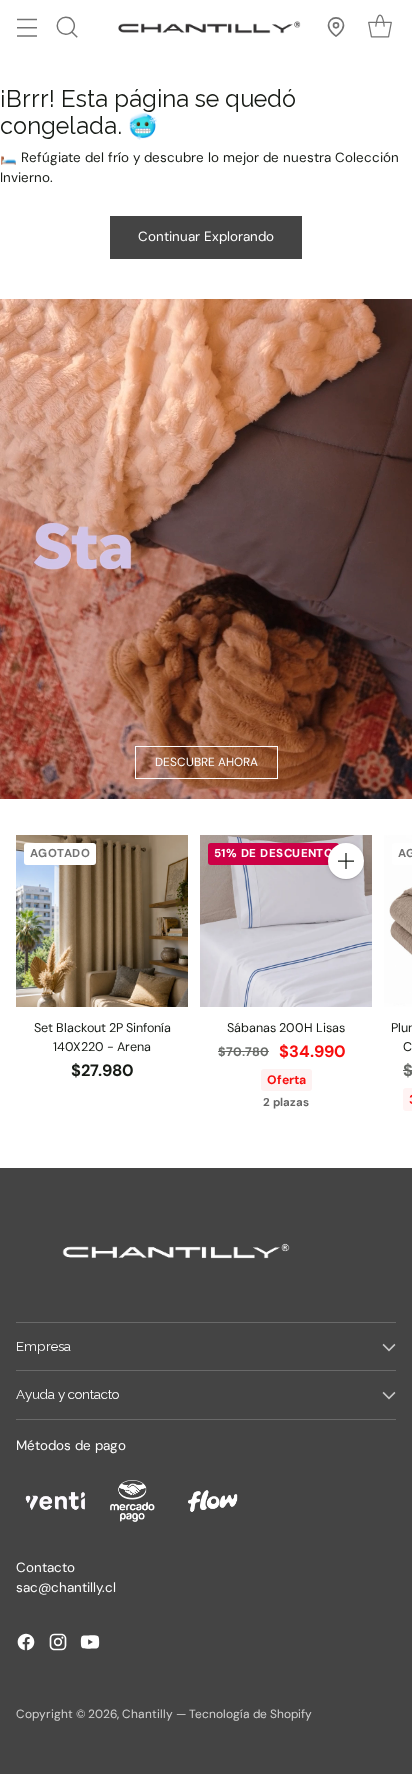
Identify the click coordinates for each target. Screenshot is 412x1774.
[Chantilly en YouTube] (90, 1645)
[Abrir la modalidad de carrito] (379, 26)
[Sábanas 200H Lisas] (286, 921)
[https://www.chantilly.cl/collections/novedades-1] (206, 549)
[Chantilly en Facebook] (26, 1645)
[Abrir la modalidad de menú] (26, 26)
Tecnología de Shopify (250, 1714)
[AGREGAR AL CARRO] (346, 861)
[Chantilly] (206, 27)
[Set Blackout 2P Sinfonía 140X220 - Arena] (102, 921)
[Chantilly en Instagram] (58, 1645)
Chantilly (147, 1714)
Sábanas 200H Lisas (286, 1028)
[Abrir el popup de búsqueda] (66, 26)
